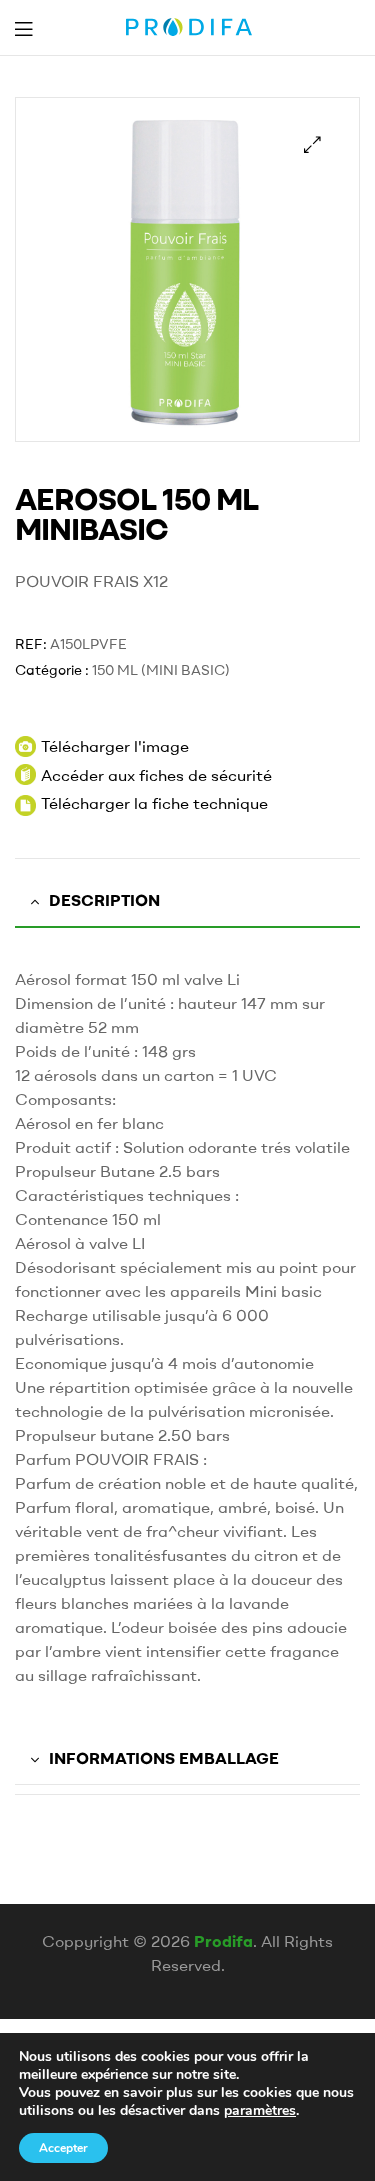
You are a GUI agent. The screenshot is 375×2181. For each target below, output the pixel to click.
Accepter (63, 2148)
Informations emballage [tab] (164, 1758)
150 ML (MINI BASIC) (161, 670)
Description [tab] (104, 900)
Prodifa (223, 1941)
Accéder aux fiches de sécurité (156, 775)
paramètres (260, 2111)
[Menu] (23, 27)
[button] (312, 144)
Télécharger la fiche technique (154, 803)
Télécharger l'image (115, 746)
